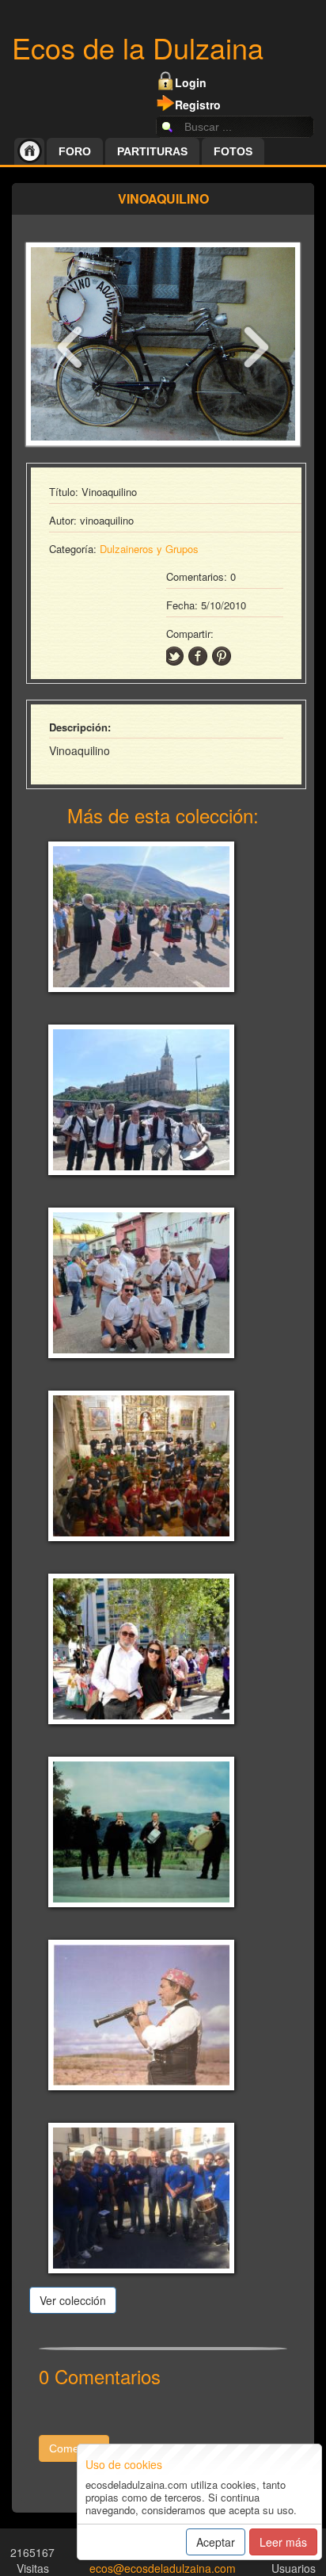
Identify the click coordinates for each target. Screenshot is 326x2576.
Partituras (152, 151)
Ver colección (73, 2300)
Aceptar (216, 2542)
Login (191, 82)
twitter (174, 656)
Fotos (233, 151)
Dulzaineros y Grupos (149, 549)
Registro (198, 105)
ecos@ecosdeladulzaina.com (163, 2568)
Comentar (74, 2448)
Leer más (283, 2542)
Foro (75, 151)
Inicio (29, 151)
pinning (222, 656)
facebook (198, 656)
